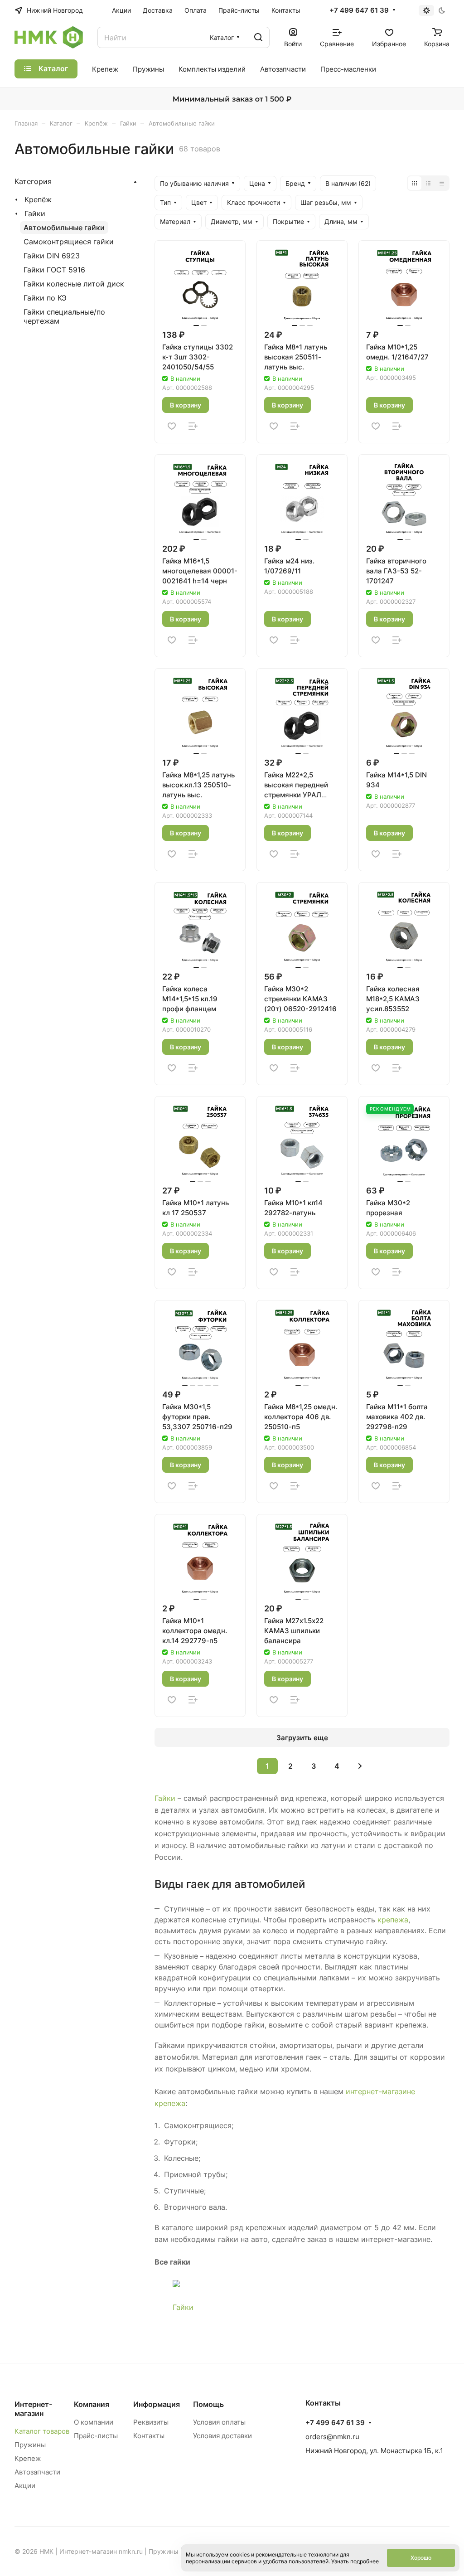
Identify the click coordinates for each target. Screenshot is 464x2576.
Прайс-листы (96, 2436)
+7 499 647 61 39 (359, 10)
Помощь (208, 2404)
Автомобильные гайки (64, 228)
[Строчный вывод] (428, 183)
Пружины (30, 2445)
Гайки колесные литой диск (74, 284)
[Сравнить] (193, 426)
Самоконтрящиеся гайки (69, 242)
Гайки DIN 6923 (52, 256)
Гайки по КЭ (45, 298)
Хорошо (421, 2558)
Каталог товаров (42, 2431)
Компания (92, 2404)
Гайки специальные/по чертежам (64, 316)
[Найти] (258, 37)
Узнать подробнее (355, 2561)
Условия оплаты (219, 2422)
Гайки (165, 1798)
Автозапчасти (37, 2472)
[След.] (360, 1766)
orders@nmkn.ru (332, 2437)
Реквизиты (151, 2422)
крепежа (393, 1920)
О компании (94, 2422)
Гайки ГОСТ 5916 (54, 270)
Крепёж (38, 199)
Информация (157, 2404)
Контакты (149, 2436)
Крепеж (28, 2458)
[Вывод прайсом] (442, 183)
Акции (25, 2486)
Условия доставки (222, 2436)
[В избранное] (172, 426)
